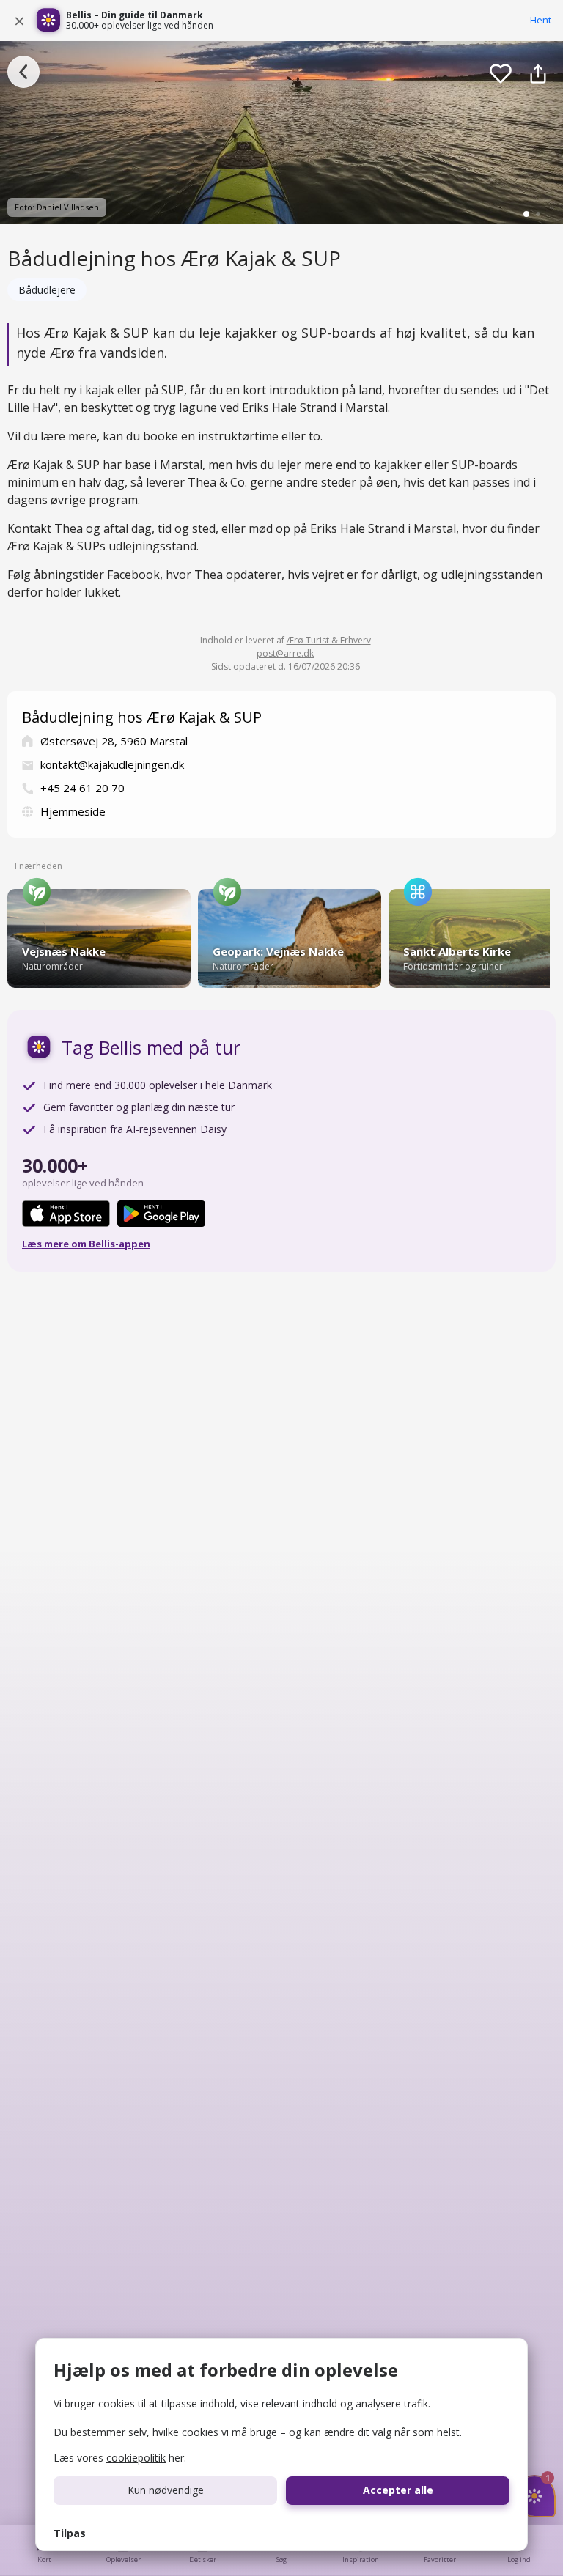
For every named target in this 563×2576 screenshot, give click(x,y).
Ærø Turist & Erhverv (329, 640)
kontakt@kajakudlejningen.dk (112, 764)
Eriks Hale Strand (289, 407)
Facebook (133, 575)
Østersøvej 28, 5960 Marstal (114, 741)
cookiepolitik (136, 2458)
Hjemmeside (73, 811)
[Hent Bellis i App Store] (66, 1214)
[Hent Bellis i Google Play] (161, 1214)
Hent (541, 20)
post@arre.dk (285, 653)
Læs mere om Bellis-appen (86, 1244)
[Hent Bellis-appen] (48, 21)
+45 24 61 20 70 (82, 788)
